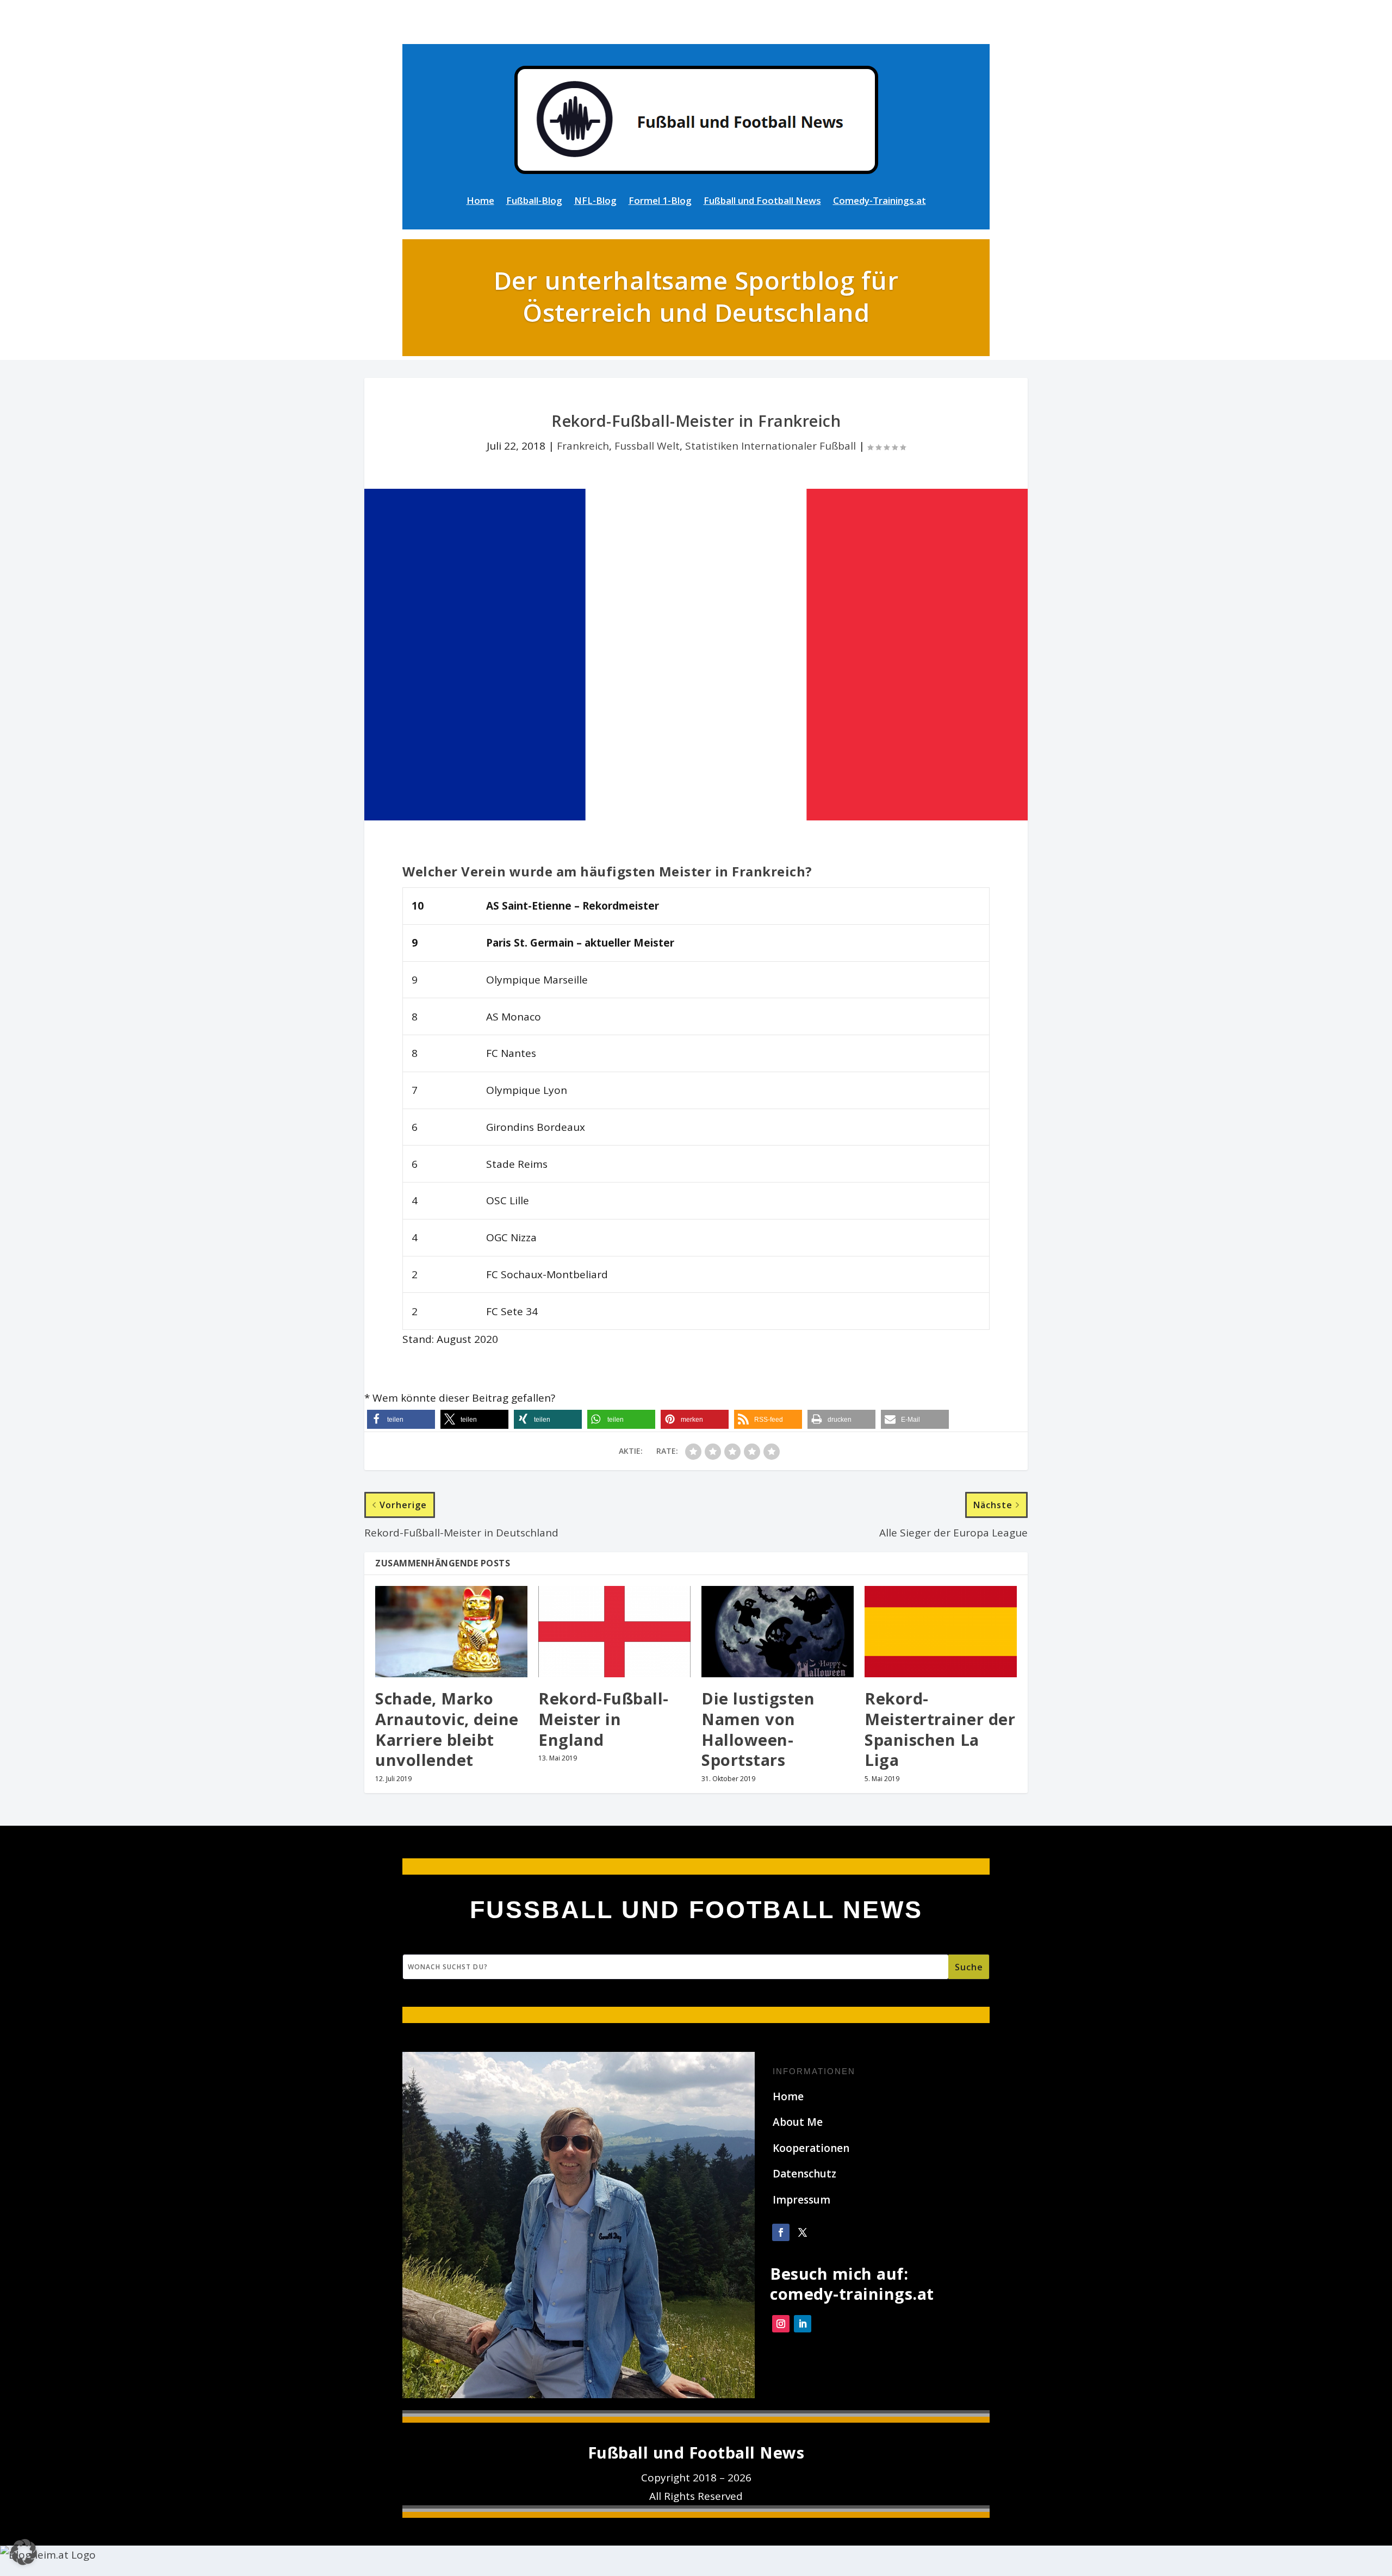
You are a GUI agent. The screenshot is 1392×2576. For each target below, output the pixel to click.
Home (480, 202)
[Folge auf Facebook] (781, 2232)
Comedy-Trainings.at (880, 202)
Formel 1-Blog (660, 202)
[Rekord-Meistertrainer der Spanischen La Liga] (941, 1632)
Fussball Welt (647, 446)
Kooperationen (811, 2148)
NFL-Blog (595, 202)
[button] (401, 1419)
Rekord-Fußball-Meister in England (604, 1719)
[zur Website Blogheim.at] (48, 2555)
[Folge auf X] (803, 2232)
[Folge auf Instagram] (781, 2324)
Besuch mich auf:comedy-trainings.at (852, 2284)
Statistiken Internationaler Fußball (770, 446)
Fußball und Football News (762, 202)
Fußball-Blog (534, 202)
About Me (798, 2122)
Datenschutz (804, 2174)
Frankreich (583, 446)
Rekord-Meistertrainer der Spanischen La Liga (940, 1729)
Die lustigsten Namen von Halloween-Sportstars (758, 1729)
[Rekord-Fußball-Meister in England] (614, 1632)
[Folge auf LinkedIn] (803, 2324)
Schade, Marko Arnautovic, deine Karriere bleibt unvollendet (447, 1729)
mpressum (803, 2200)
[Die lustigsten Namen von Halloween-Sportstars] (778, 1632)
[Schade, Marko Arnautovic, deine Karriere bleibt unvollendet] (451, 1632)
